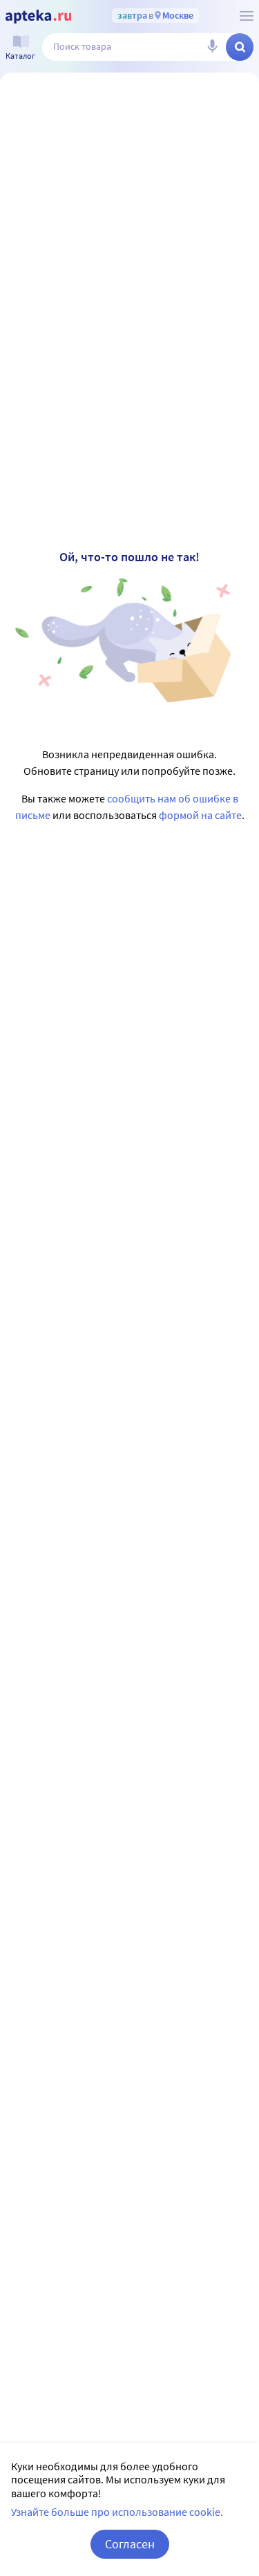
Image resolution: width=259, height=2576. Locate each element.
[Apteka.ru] (38, 17)
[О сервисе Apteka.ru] (247, 16)
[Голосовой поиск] (212, 47)
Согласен (130, 2544)
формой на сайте (200, 815)
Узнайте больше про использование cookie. (117, 2512)
